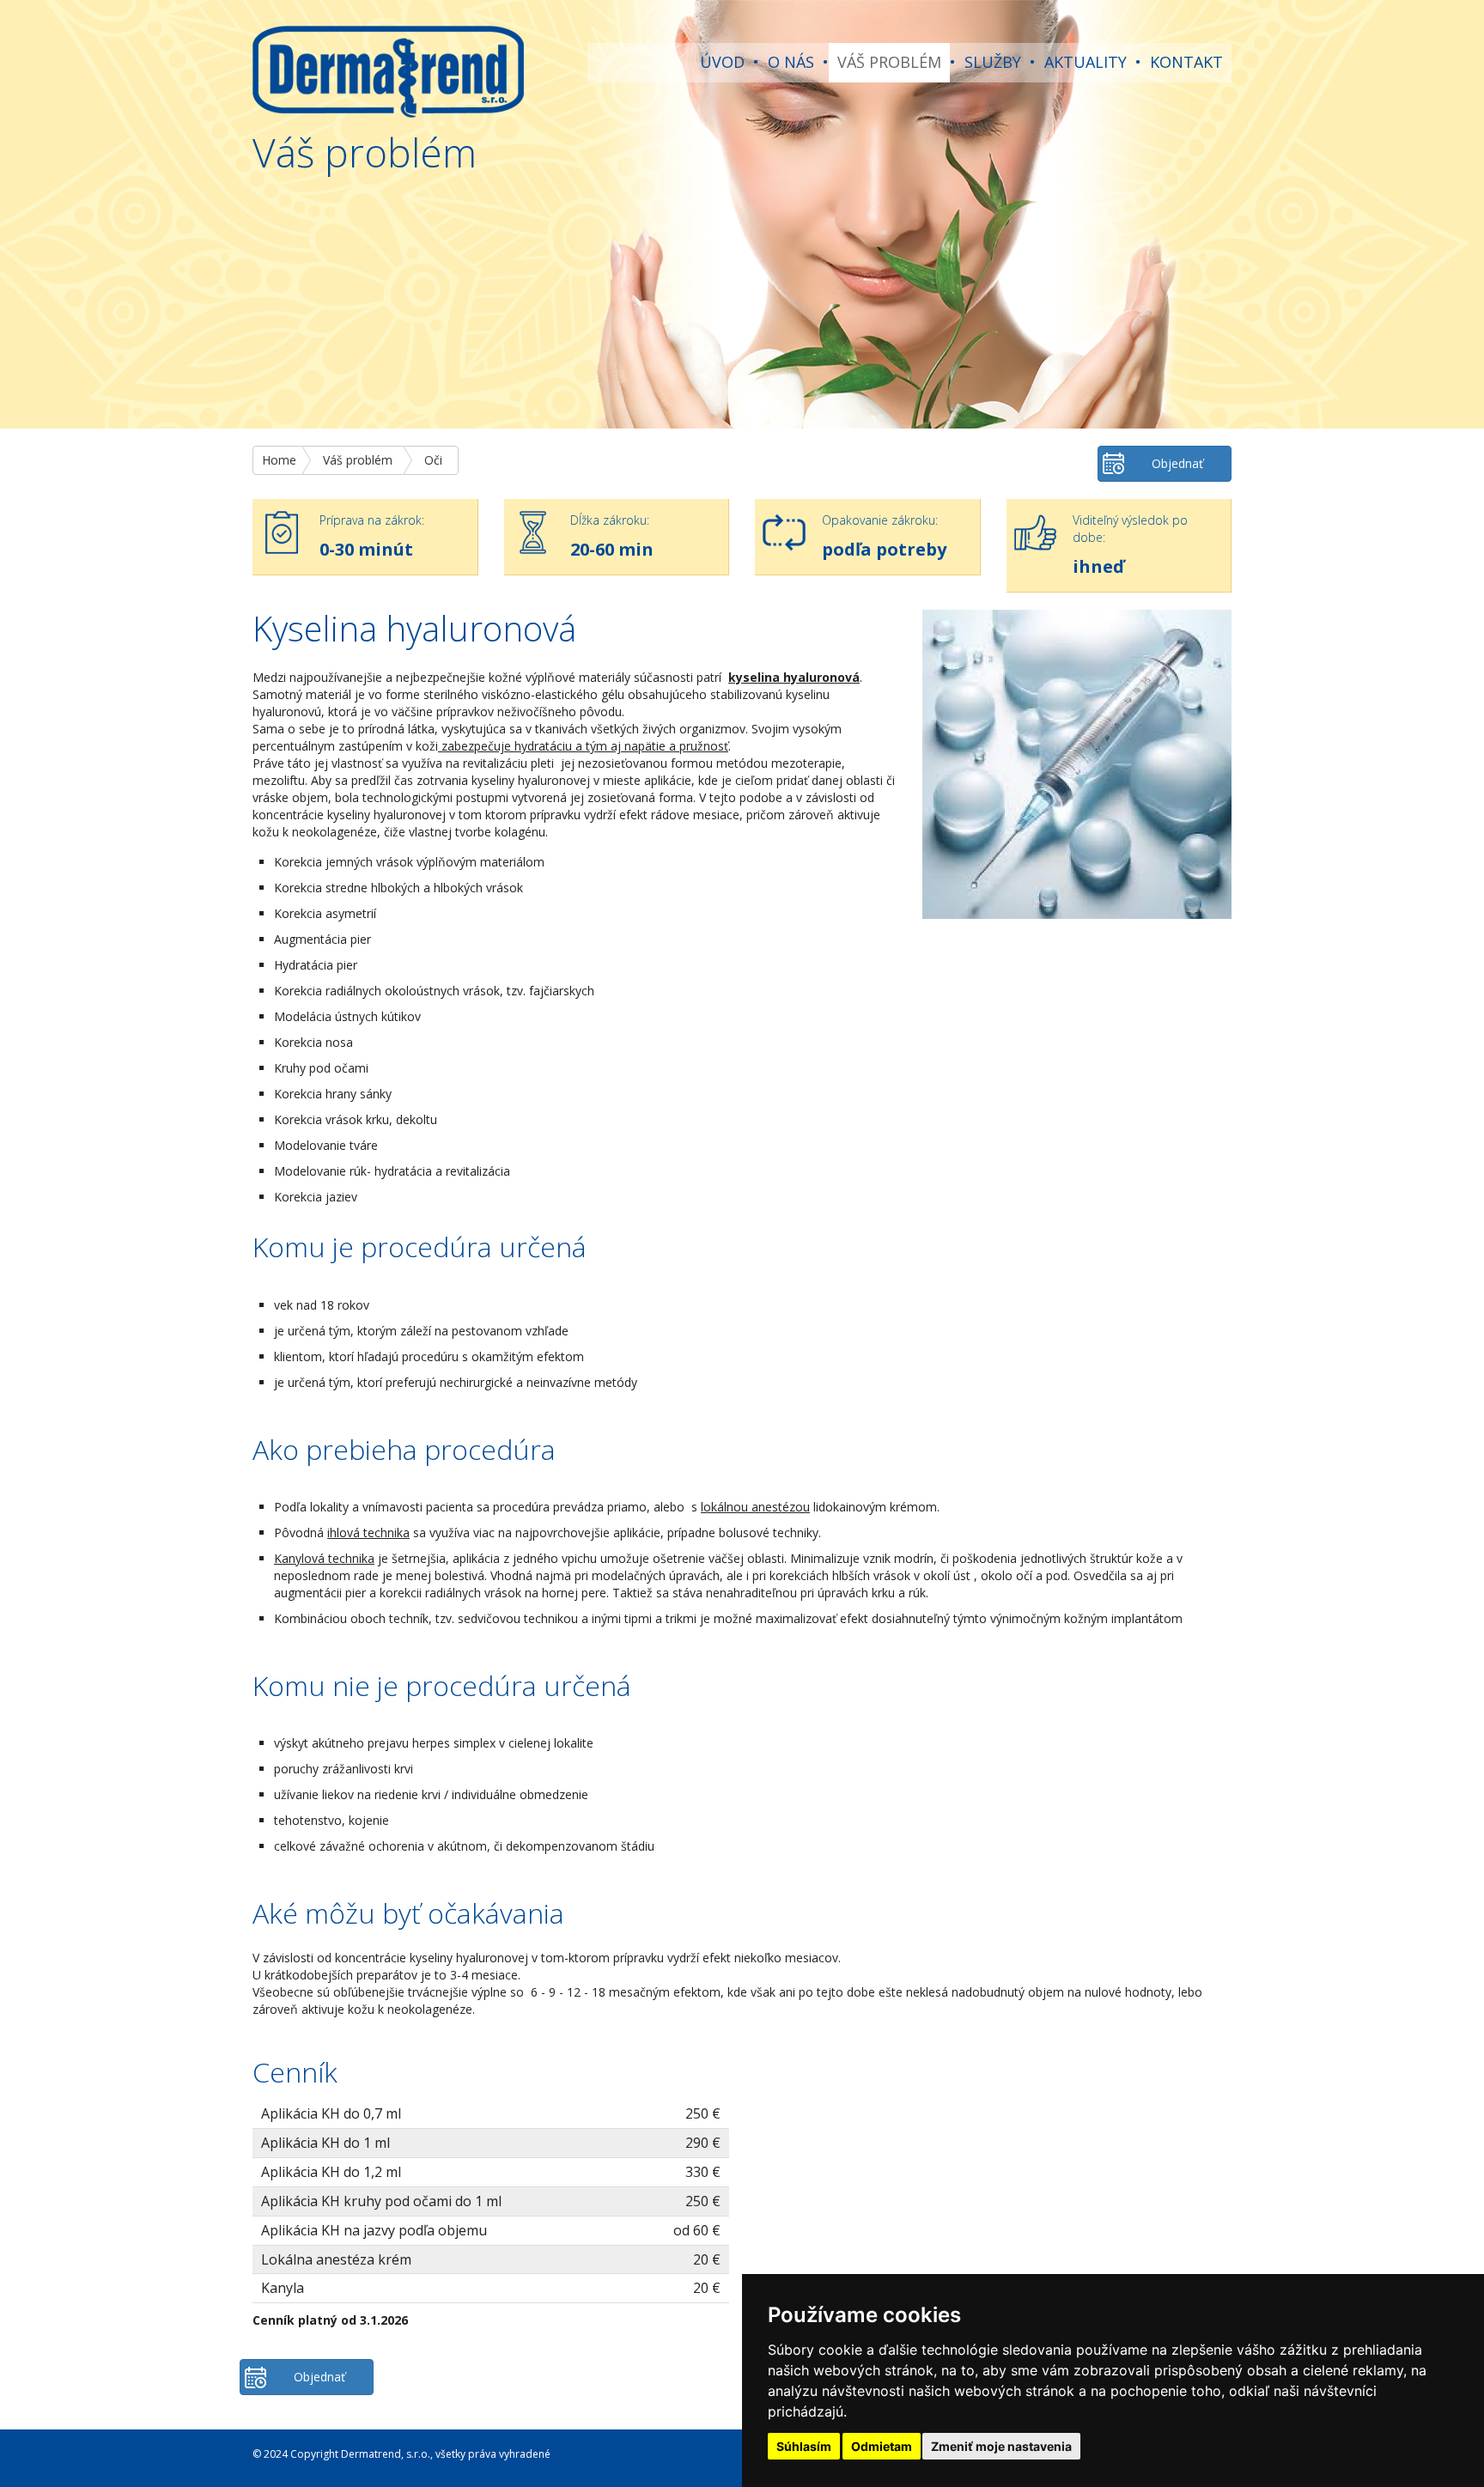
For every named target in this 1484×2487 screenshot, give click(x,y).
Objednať (1177, 463)
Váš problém (358, 460)
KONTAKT (1186, 62)
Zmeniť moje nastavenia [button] (1001, 2446)
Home (279, 460)
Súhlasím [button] (804, 2446)
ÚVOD (722, 62)
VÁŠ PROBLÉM (889, 62)
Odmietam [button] (882, 2446)
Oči (433, 460)
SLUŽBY (993, 62)
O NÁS (791, 62)
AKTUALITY (1086, 62)
